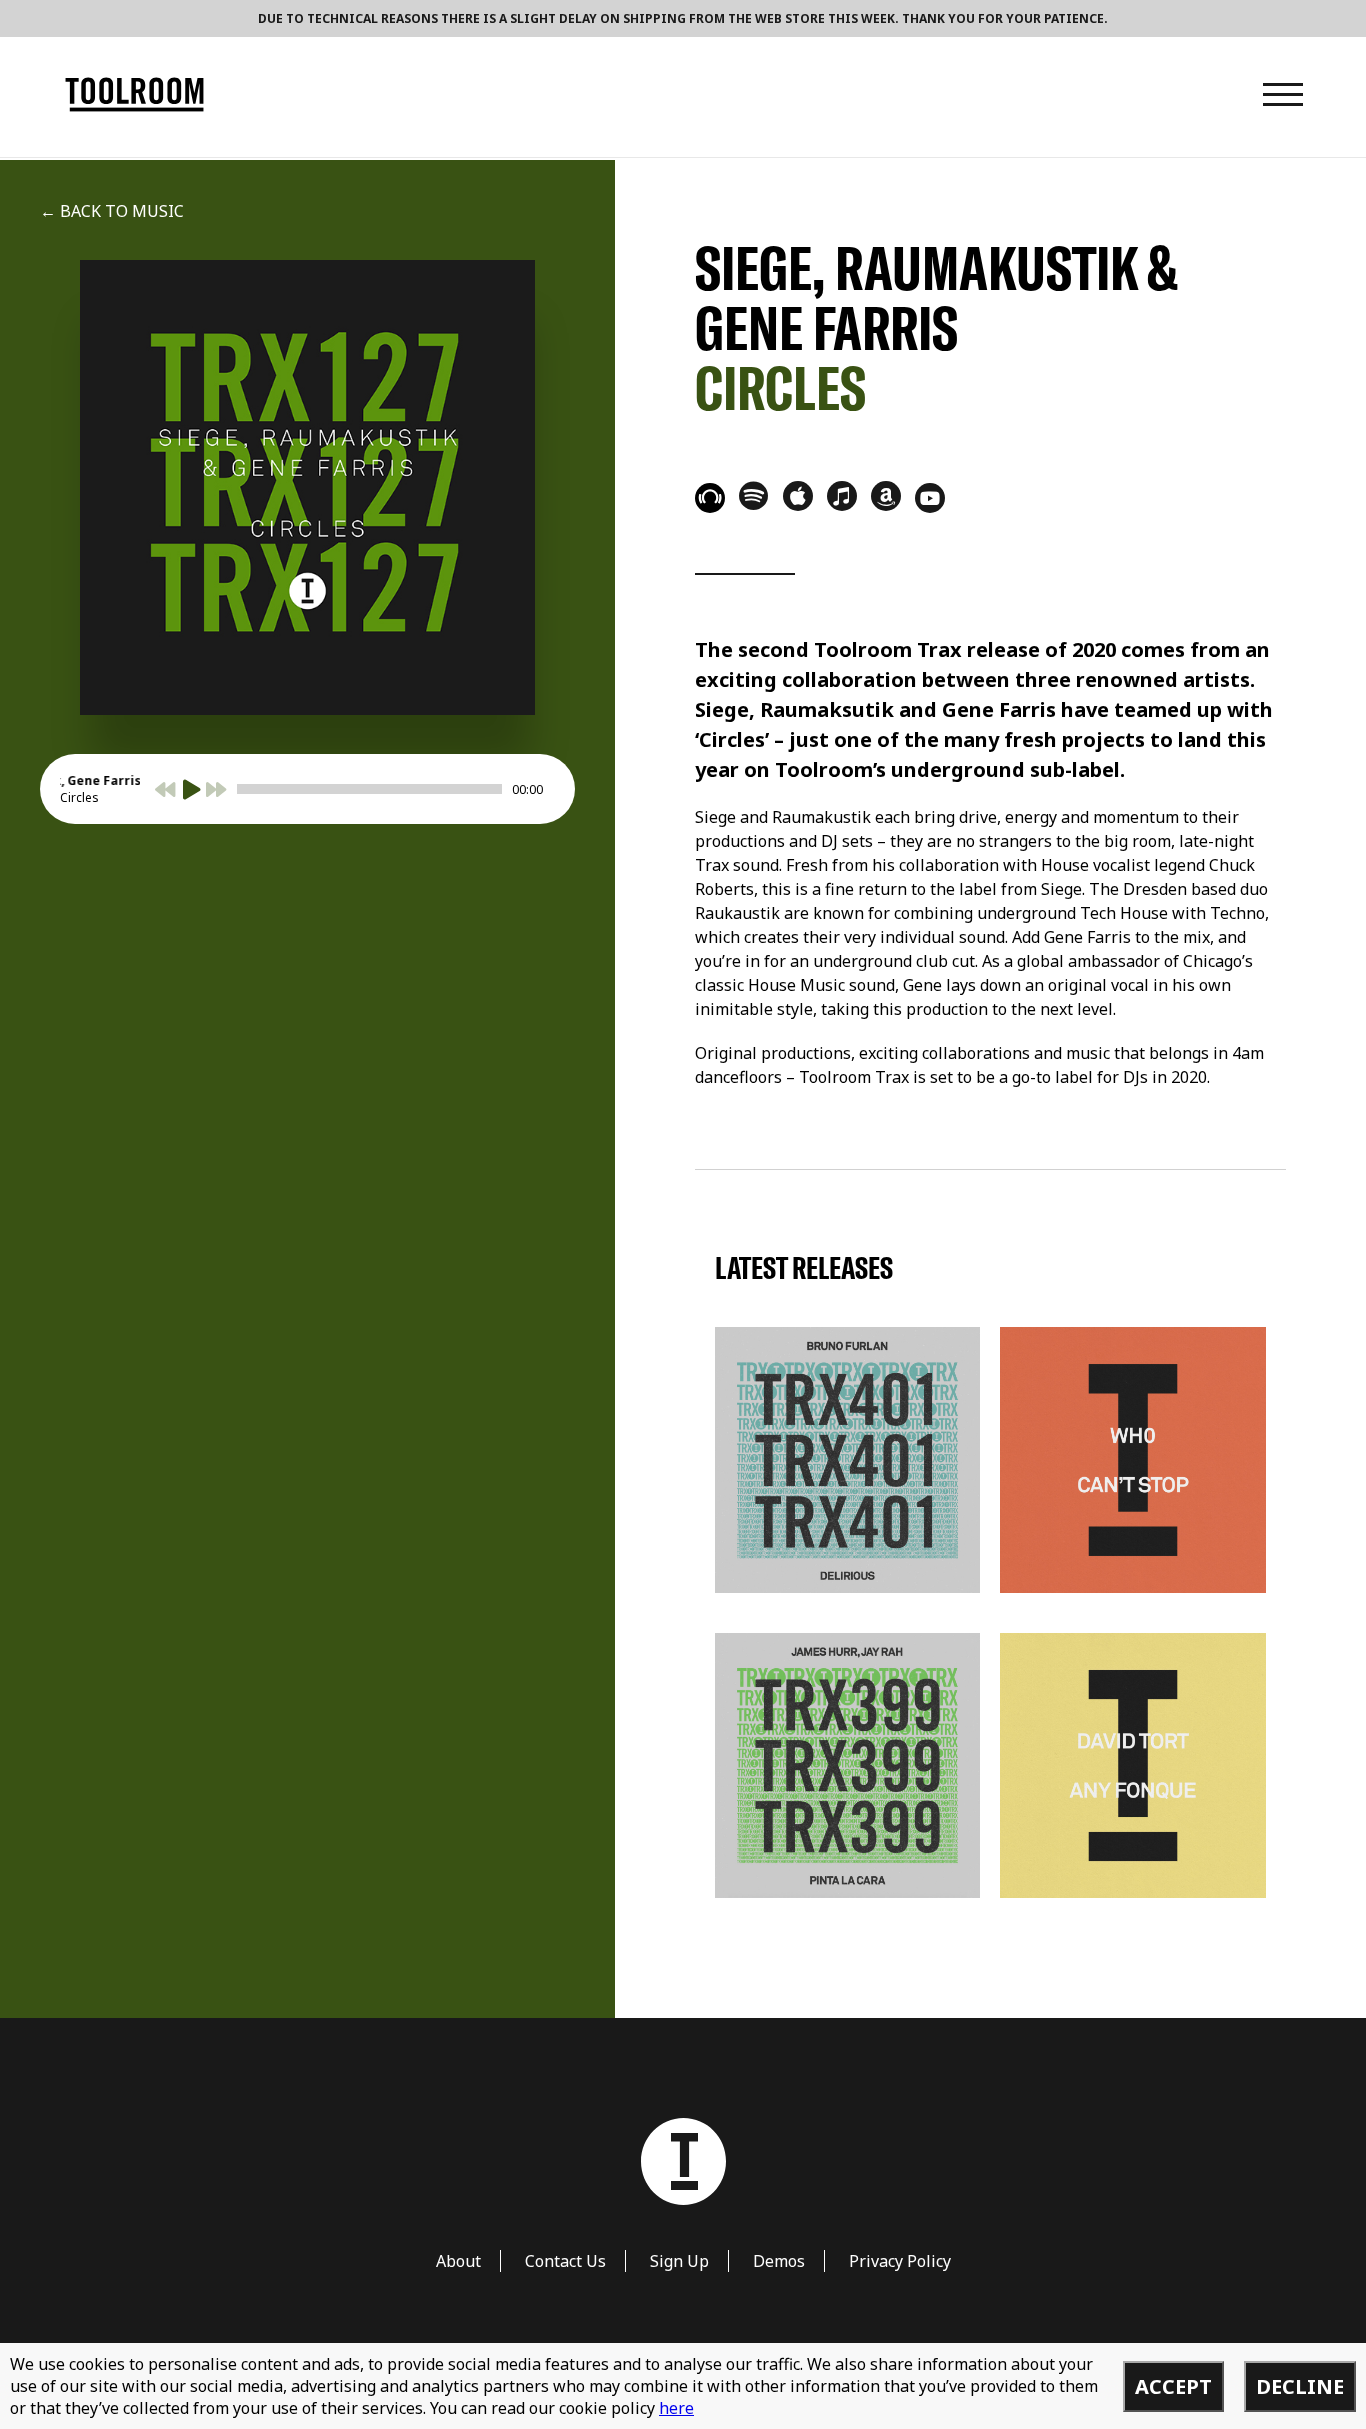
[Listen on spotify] (754, 495)
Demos (779, 2261)
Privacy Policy (900, 2261)
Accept (1173, 2386)
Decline (1300, 2386)
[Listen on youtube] (930, 498)
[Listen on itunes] (842, 496)
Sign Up (679, 2261)
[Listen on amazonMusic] (886, 496)
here (676, 2408)
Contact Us (565, 2261)
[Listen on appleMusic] (798, 496)
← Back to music (112, 211)
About (458, 2261)
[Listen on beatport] (710, 498)
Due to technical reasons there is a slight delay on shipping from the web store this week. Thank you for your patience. (683, 18)
